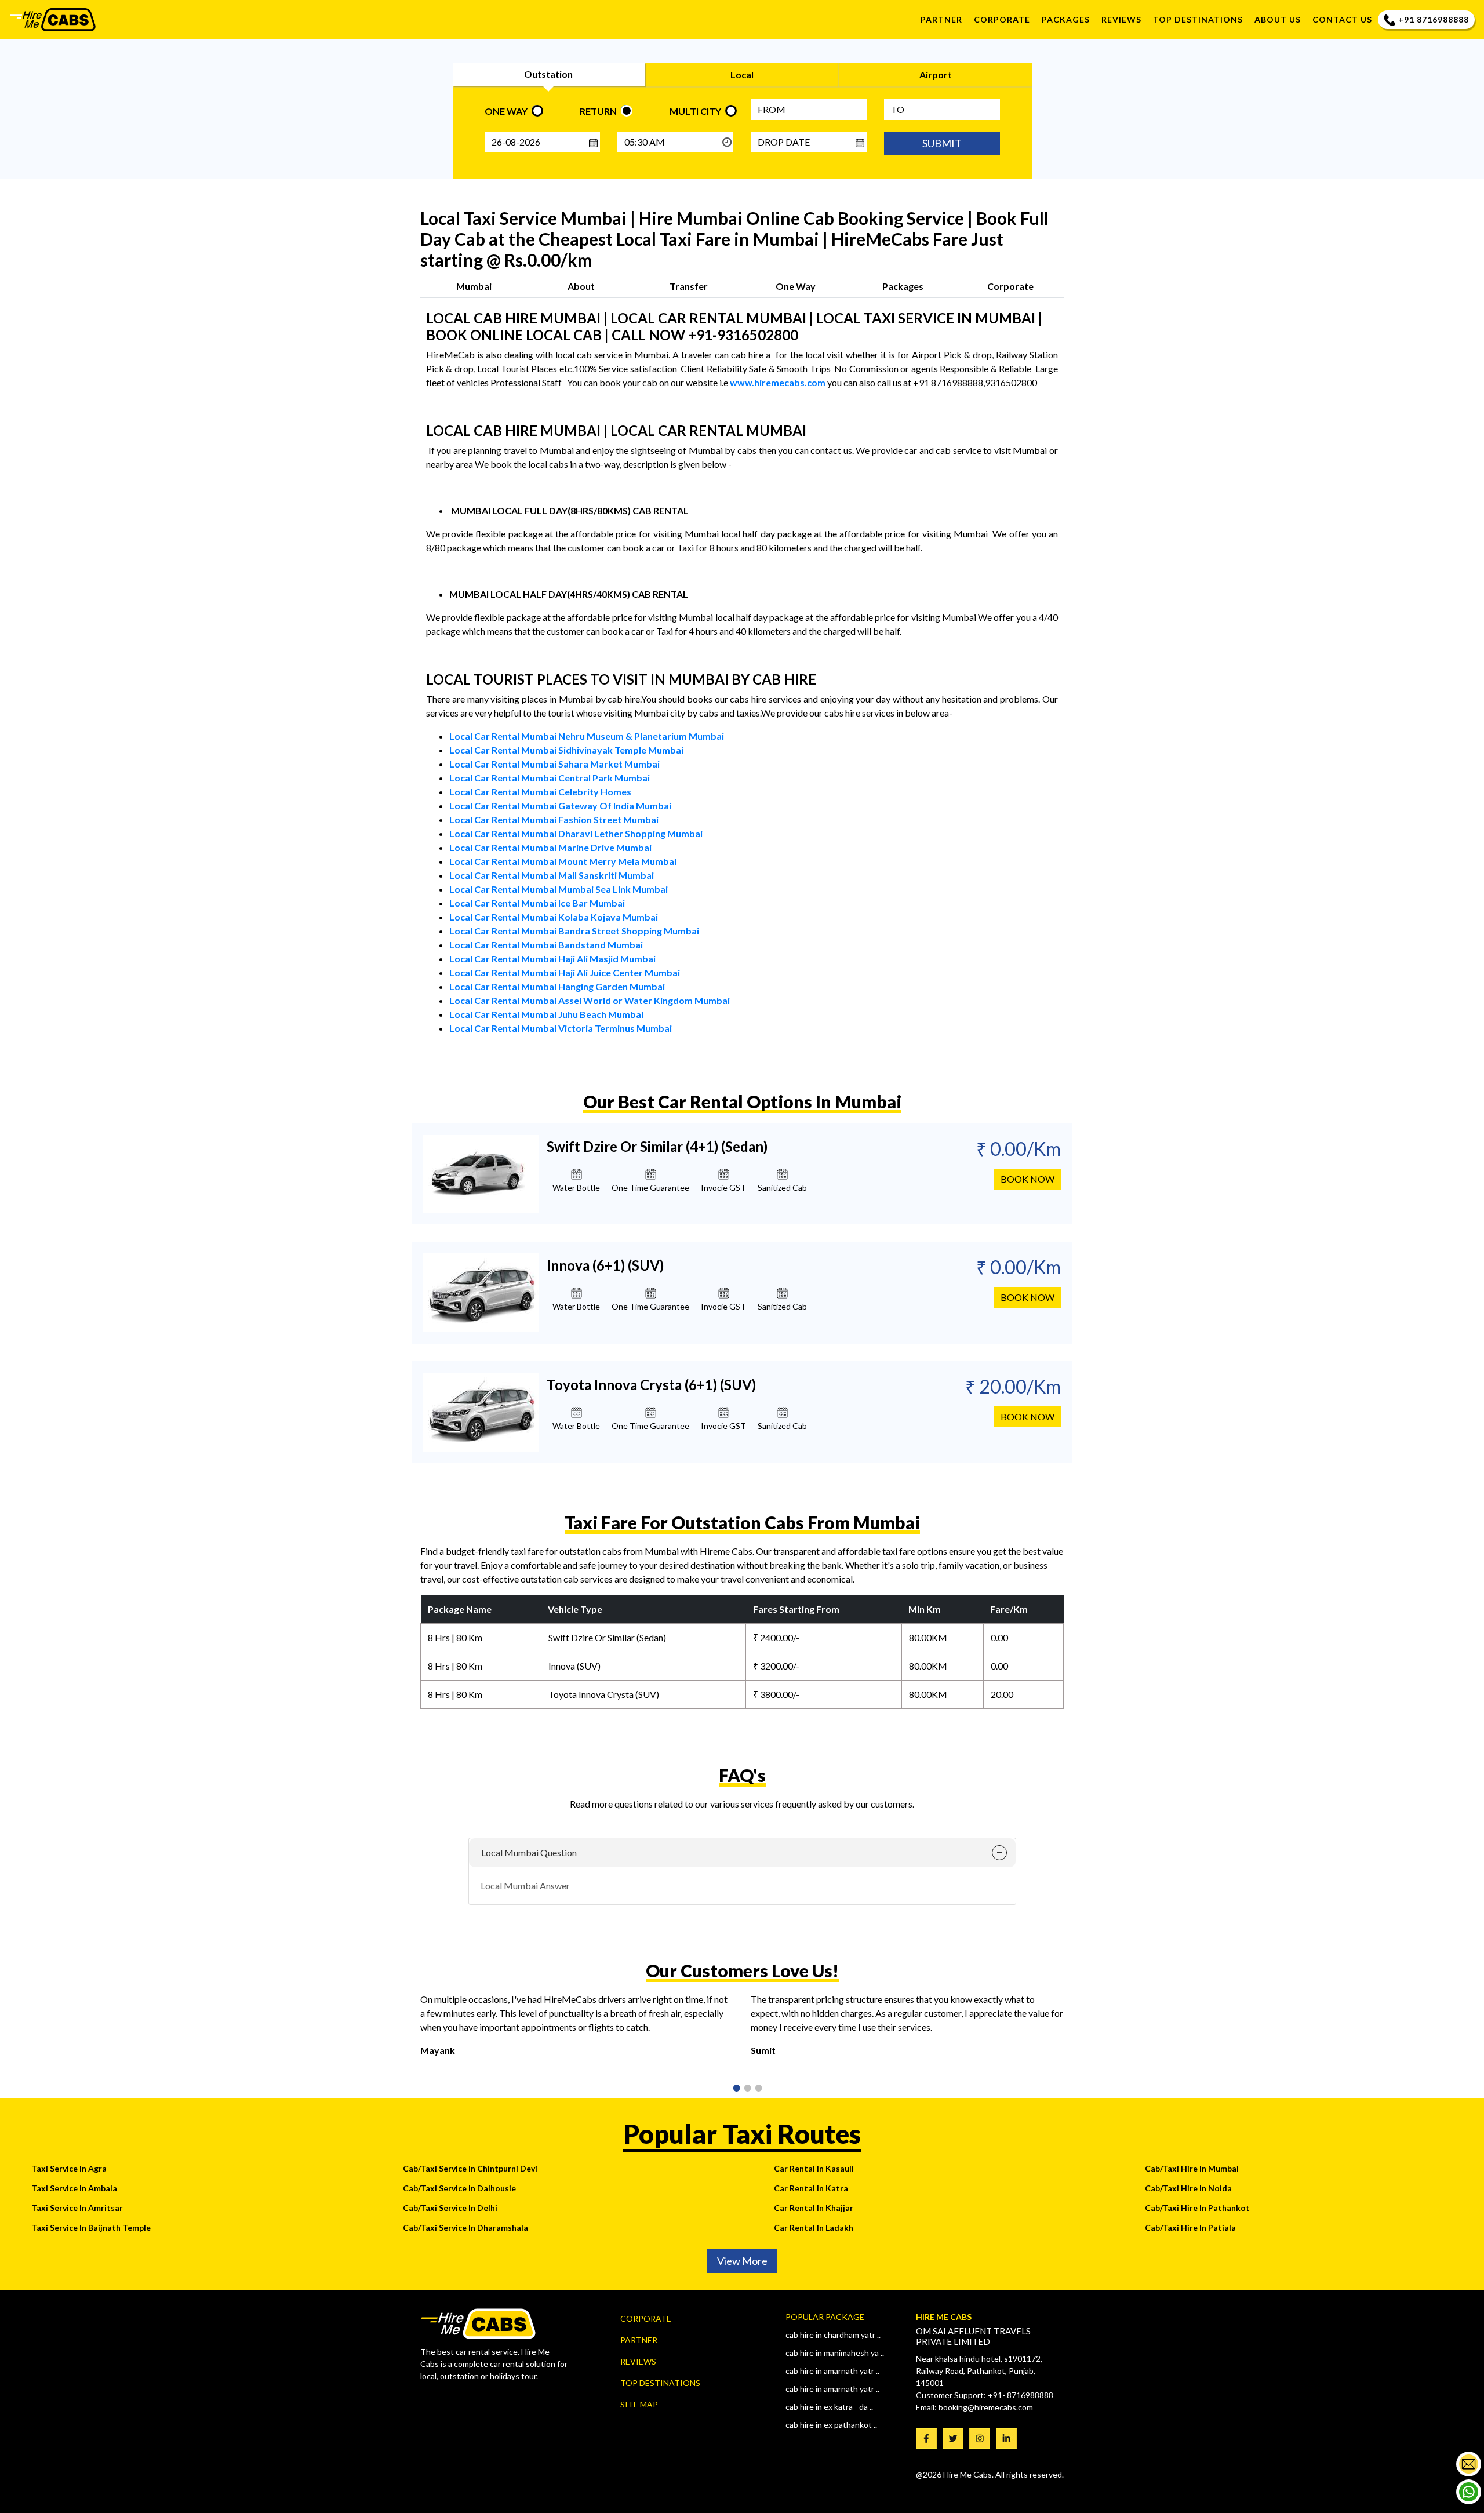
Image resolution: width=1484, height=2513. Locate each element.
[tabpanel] (577, 2030)
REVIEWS (1121, 19)
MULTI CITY (695, 111)
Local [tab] (742, 74)
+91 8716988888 (1434, 19)
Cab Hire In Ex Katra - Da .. (829, 2407)
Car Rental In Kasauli (814, 2168)
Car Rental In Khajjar (814, 2208)
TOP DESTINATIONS (1198, 19)
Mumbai (474, 286)
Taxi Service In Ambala (74, 2188)
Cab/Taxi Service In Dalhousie (459, 2188)
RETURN (598, 111)
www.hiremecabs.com (778, 382)
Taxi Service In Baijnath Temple (91, 2227)
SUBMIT (942, 143)
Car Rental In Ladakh (814, 2227)
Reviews (638, 2361)
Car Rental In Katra (811, 2188)
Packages (1066, 19)
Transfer (689, 286)
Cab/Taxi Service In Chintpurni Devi (470, 2168)
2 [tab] (744, 2089)
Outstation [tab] (548, 74)
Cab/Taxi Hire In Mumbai (1192, 2168)
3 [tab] (755, 2089)
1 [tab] (733, 2089)
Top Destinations (660, 2383)
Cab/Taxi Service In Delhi (450, 2208)
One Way (796, 286)
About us (1278, 19)
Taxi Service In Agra (69, 2168)
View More (742, 2261)
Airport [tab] (936, 74)
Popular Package (825, 2317)
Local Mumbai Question (529, 1852)
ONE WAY (506, 111)
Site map (639, 2404)
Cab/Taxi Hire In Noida (1188, 2188)
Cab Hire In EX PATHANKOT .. (831, 2425)
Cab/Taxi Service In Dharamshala (465, 2227)
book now (1027, 1179)
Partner (941, 19)
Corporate (1002, 19)
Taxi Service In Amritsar (77, 2208)
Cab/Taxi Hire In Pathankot (1197, 2208)
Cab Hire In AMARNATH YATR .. (832, 2371)
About (581, 286)
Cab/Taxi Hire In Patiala (1190, 2227)
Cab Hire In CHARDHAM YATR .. (833, 2335)
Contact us (1342, 19)
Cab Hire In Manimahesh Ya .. (835, 2353)
